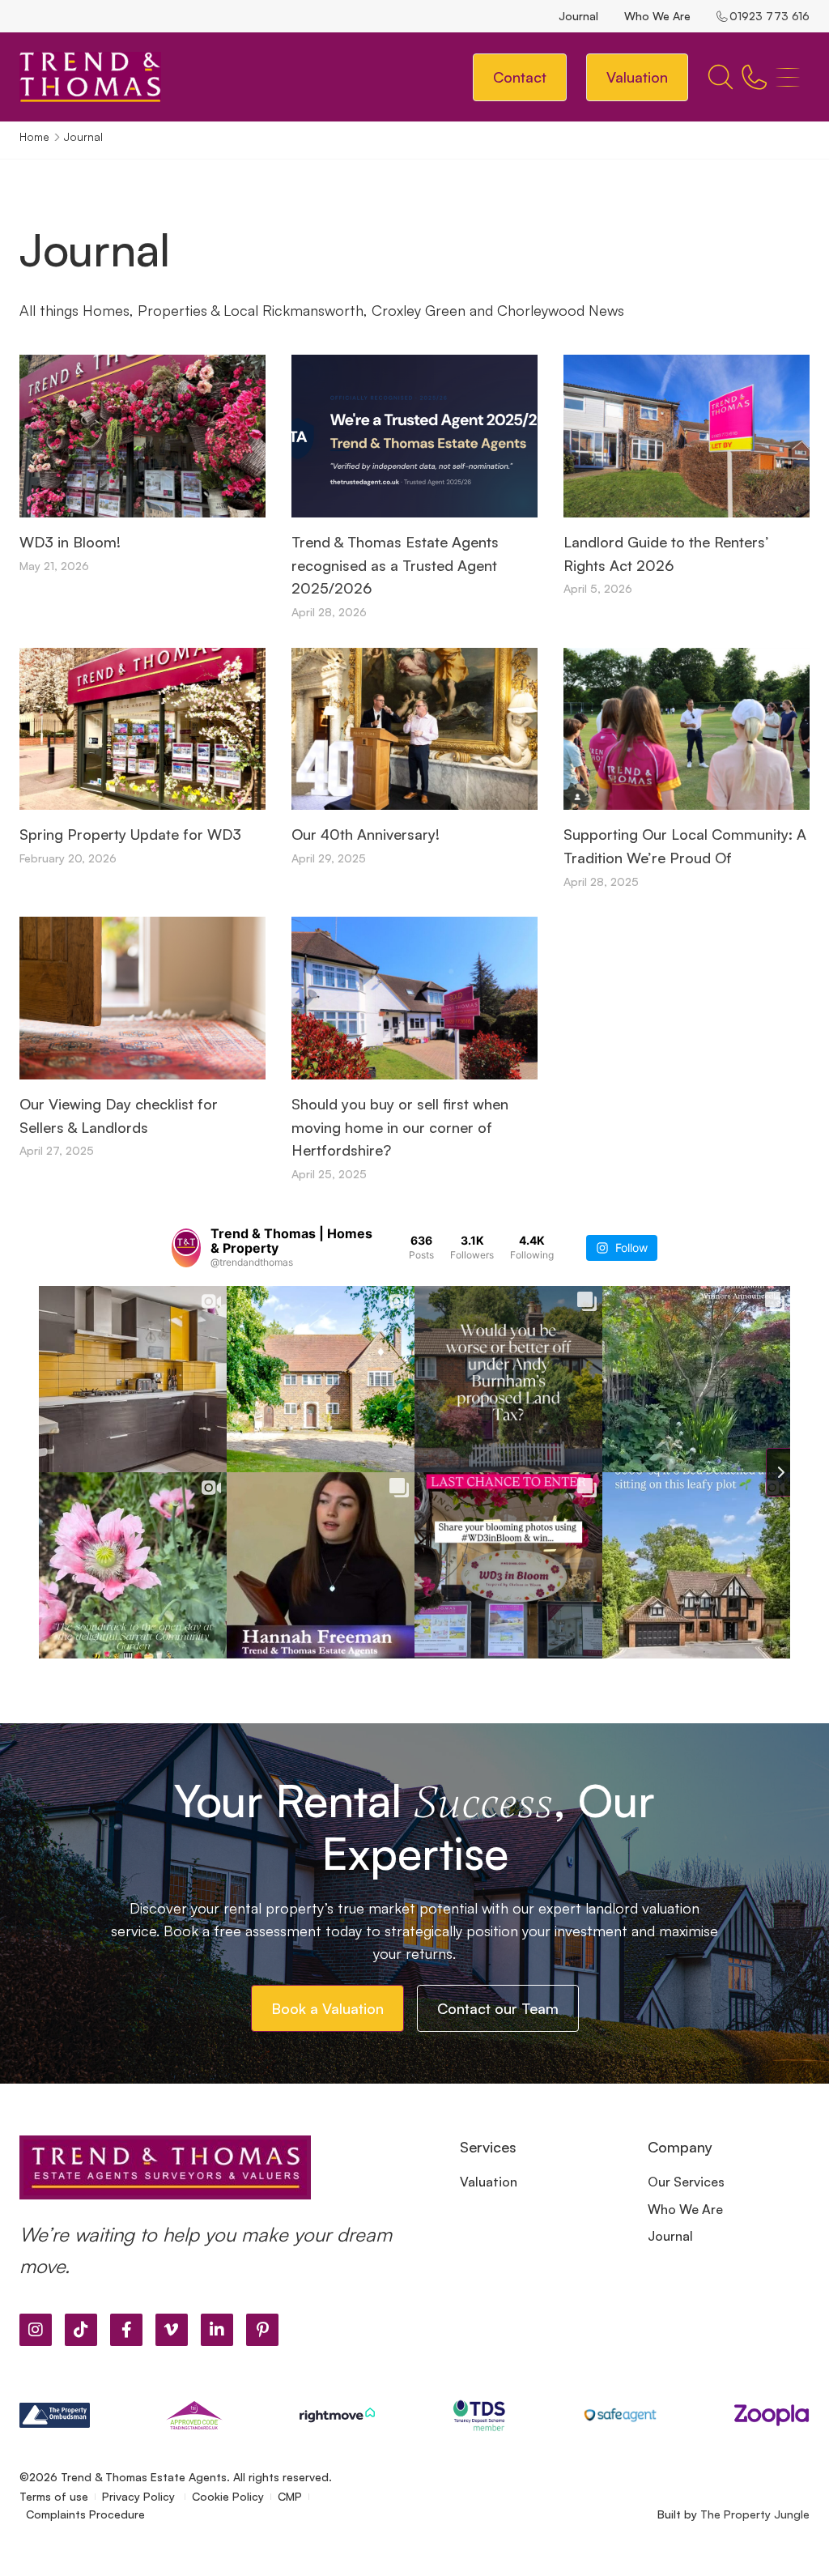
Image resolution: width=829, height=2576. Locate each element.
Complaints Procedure (85, 2514)
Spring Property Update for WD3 (130, 834)
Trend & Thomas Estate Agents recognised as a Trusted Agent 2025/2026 (395, 565)
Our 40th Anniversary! (366, 834)
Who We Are (657, 16)
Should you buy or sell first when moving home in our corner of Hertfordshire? (400, 1127)
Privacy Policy (140, 2496)
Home (34, 136)
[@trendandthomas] (186, 1248)
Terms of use (54, 2496)
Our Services (686, 2182)
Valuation (489, 2182)
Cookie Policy (228, 2496)
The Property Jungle (755, 2514)
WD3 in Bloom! (70, 542)
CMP (290, 2496)
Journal (578, 16)
